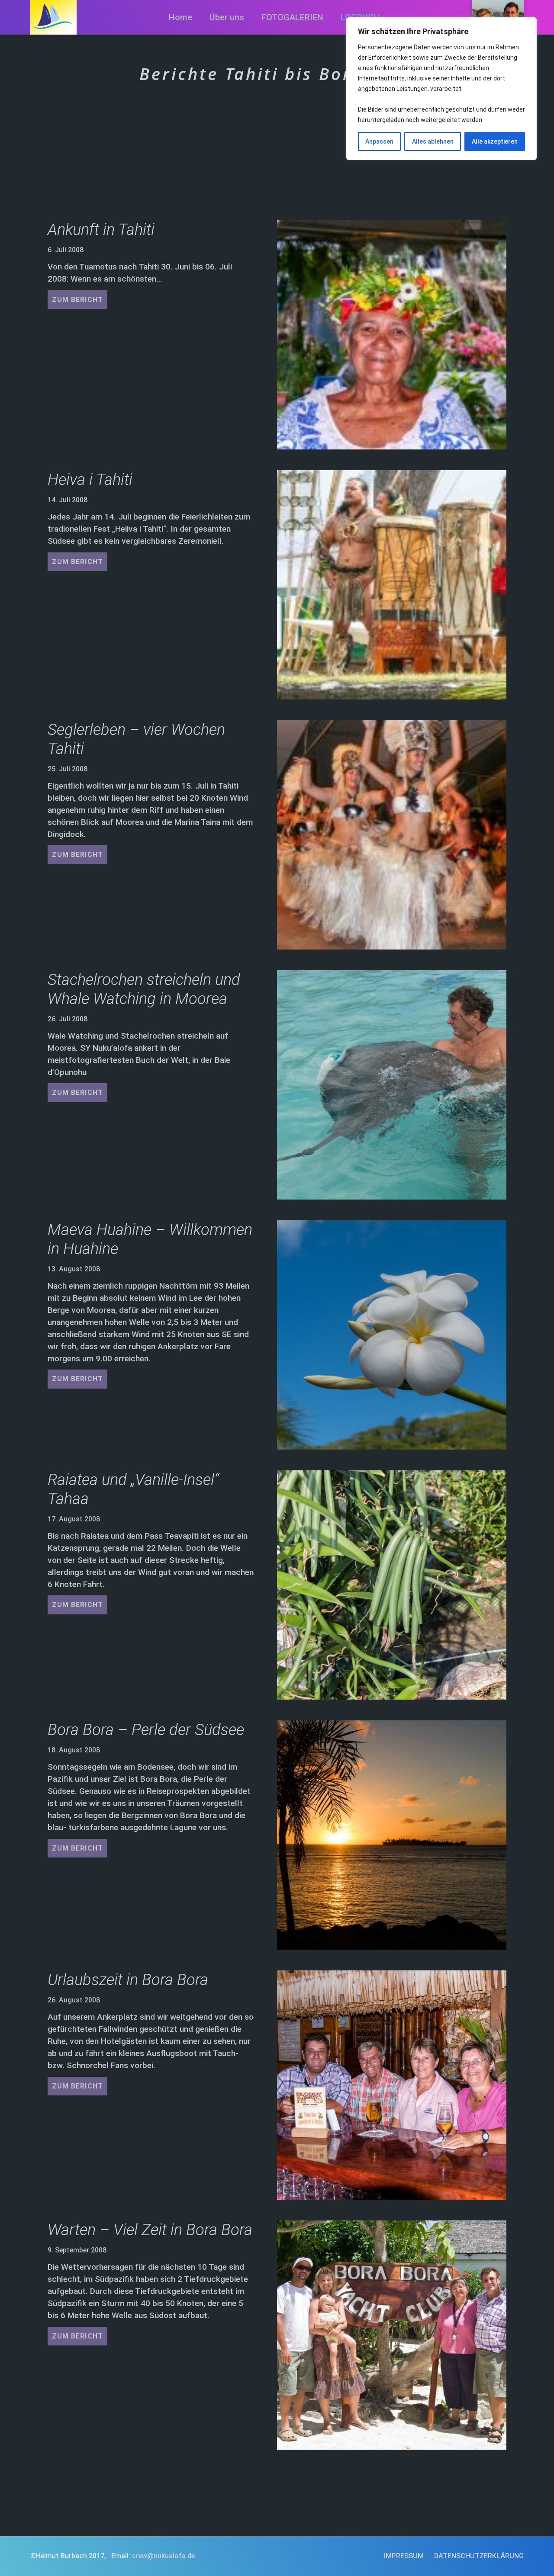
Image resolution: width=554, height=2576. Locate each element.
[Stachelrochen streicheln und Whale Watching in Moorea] (392, 1085)
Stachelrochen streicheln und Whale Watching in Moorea (144, 989)
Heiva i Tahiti (90, 480)
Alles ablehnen (433, 141)
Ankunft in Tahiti (101, 229)
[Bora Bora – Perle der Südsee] (392, 1835)
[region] (441, 89)
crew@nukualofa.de (163, 2556)
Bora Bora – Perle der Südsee (146, 1730)
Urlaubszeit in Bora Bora (128, 1980)
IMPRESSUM (404, 2556)
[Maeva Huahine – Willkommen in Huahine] (392, 1335)
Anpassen (379, 141)
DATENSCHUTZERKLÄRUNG (479, 2556)
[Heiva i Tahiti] (392, 585)
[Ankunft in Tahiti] (392, 335)
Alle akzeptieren (495, 141)
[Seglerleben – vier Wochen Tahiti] (392, 835)
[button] (331, 17)
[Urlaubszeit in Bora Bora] (392, 2085)
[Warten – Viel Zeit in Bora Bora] (392, 2335)
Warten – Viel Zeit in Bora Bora (150, 2230)
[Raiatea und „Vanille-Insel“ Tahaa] (392, 1585)
